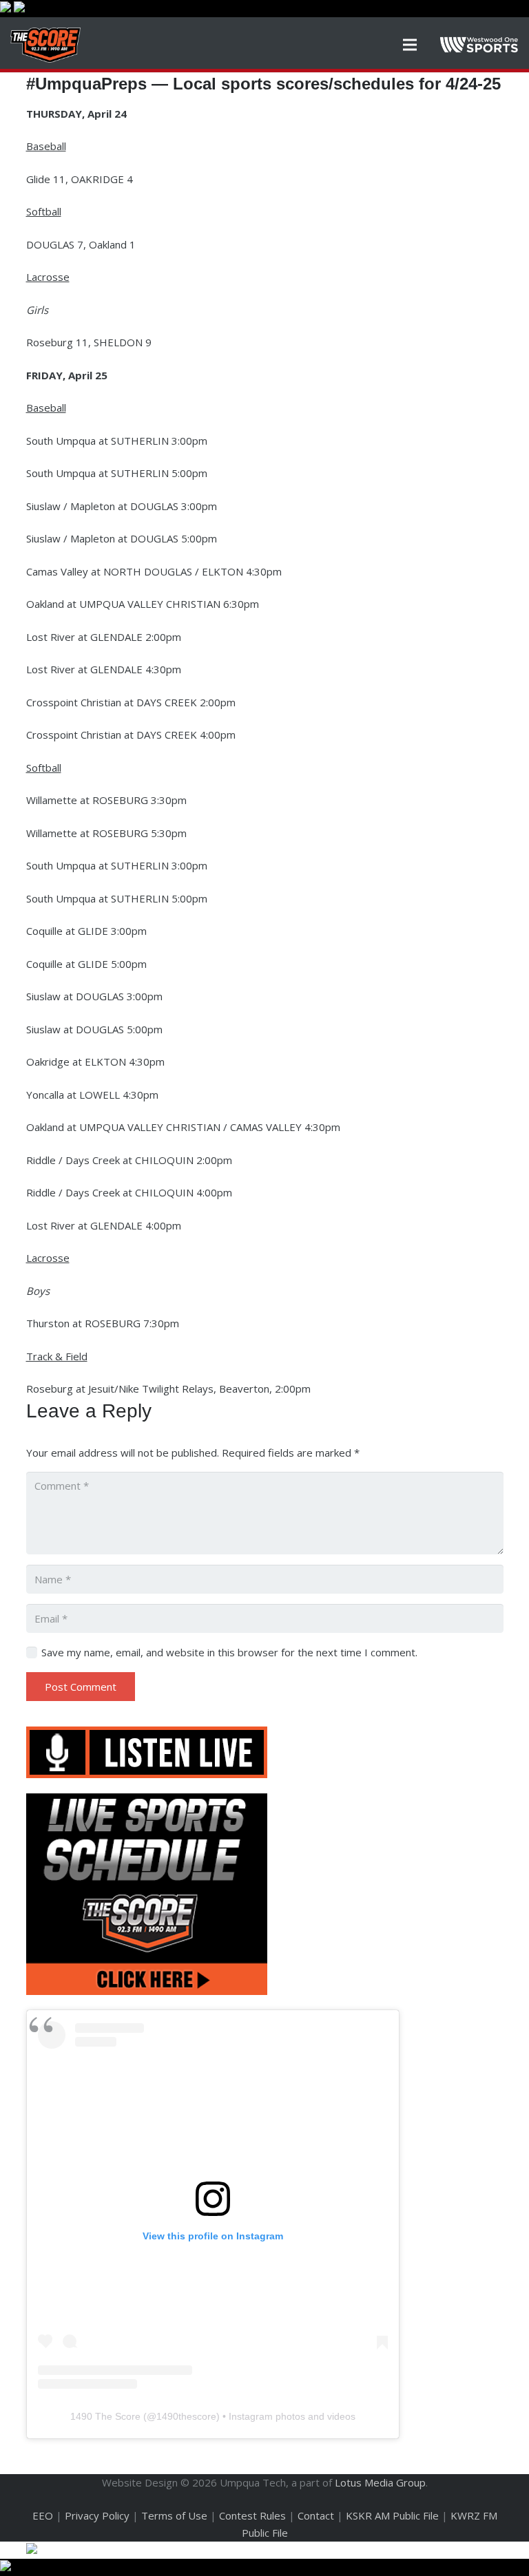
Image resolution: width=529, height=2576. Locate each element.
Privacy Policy (97, 2515)
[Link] (45, 45)
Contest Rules (252, 2515)
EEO (43, 2515)
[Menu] (410, 45)
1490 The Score (105, 2416)
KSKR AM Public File (392, 2515)
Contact (316, 2515)
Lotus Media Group (380, 2482)
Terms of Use (174, 2515)
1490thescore (186, 2416)
